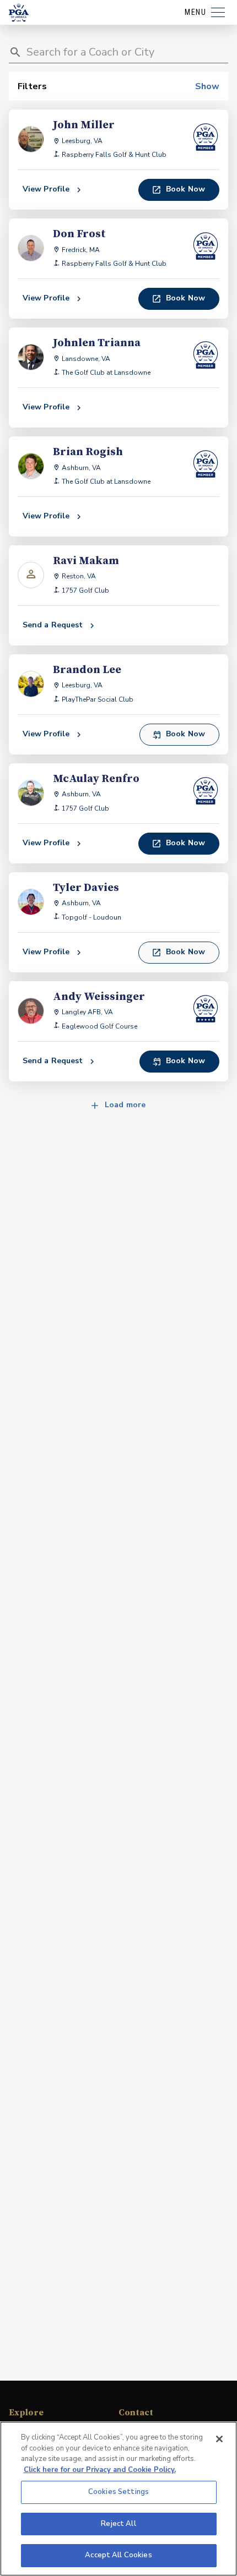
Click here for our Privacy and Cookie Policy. (100, 2470)
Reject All (118, 2524)
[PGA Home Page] (19, 13)
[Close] (219, 2439)
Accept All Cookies (118, 2555)
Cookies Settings (118, 2492)
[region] (118, 2499)
